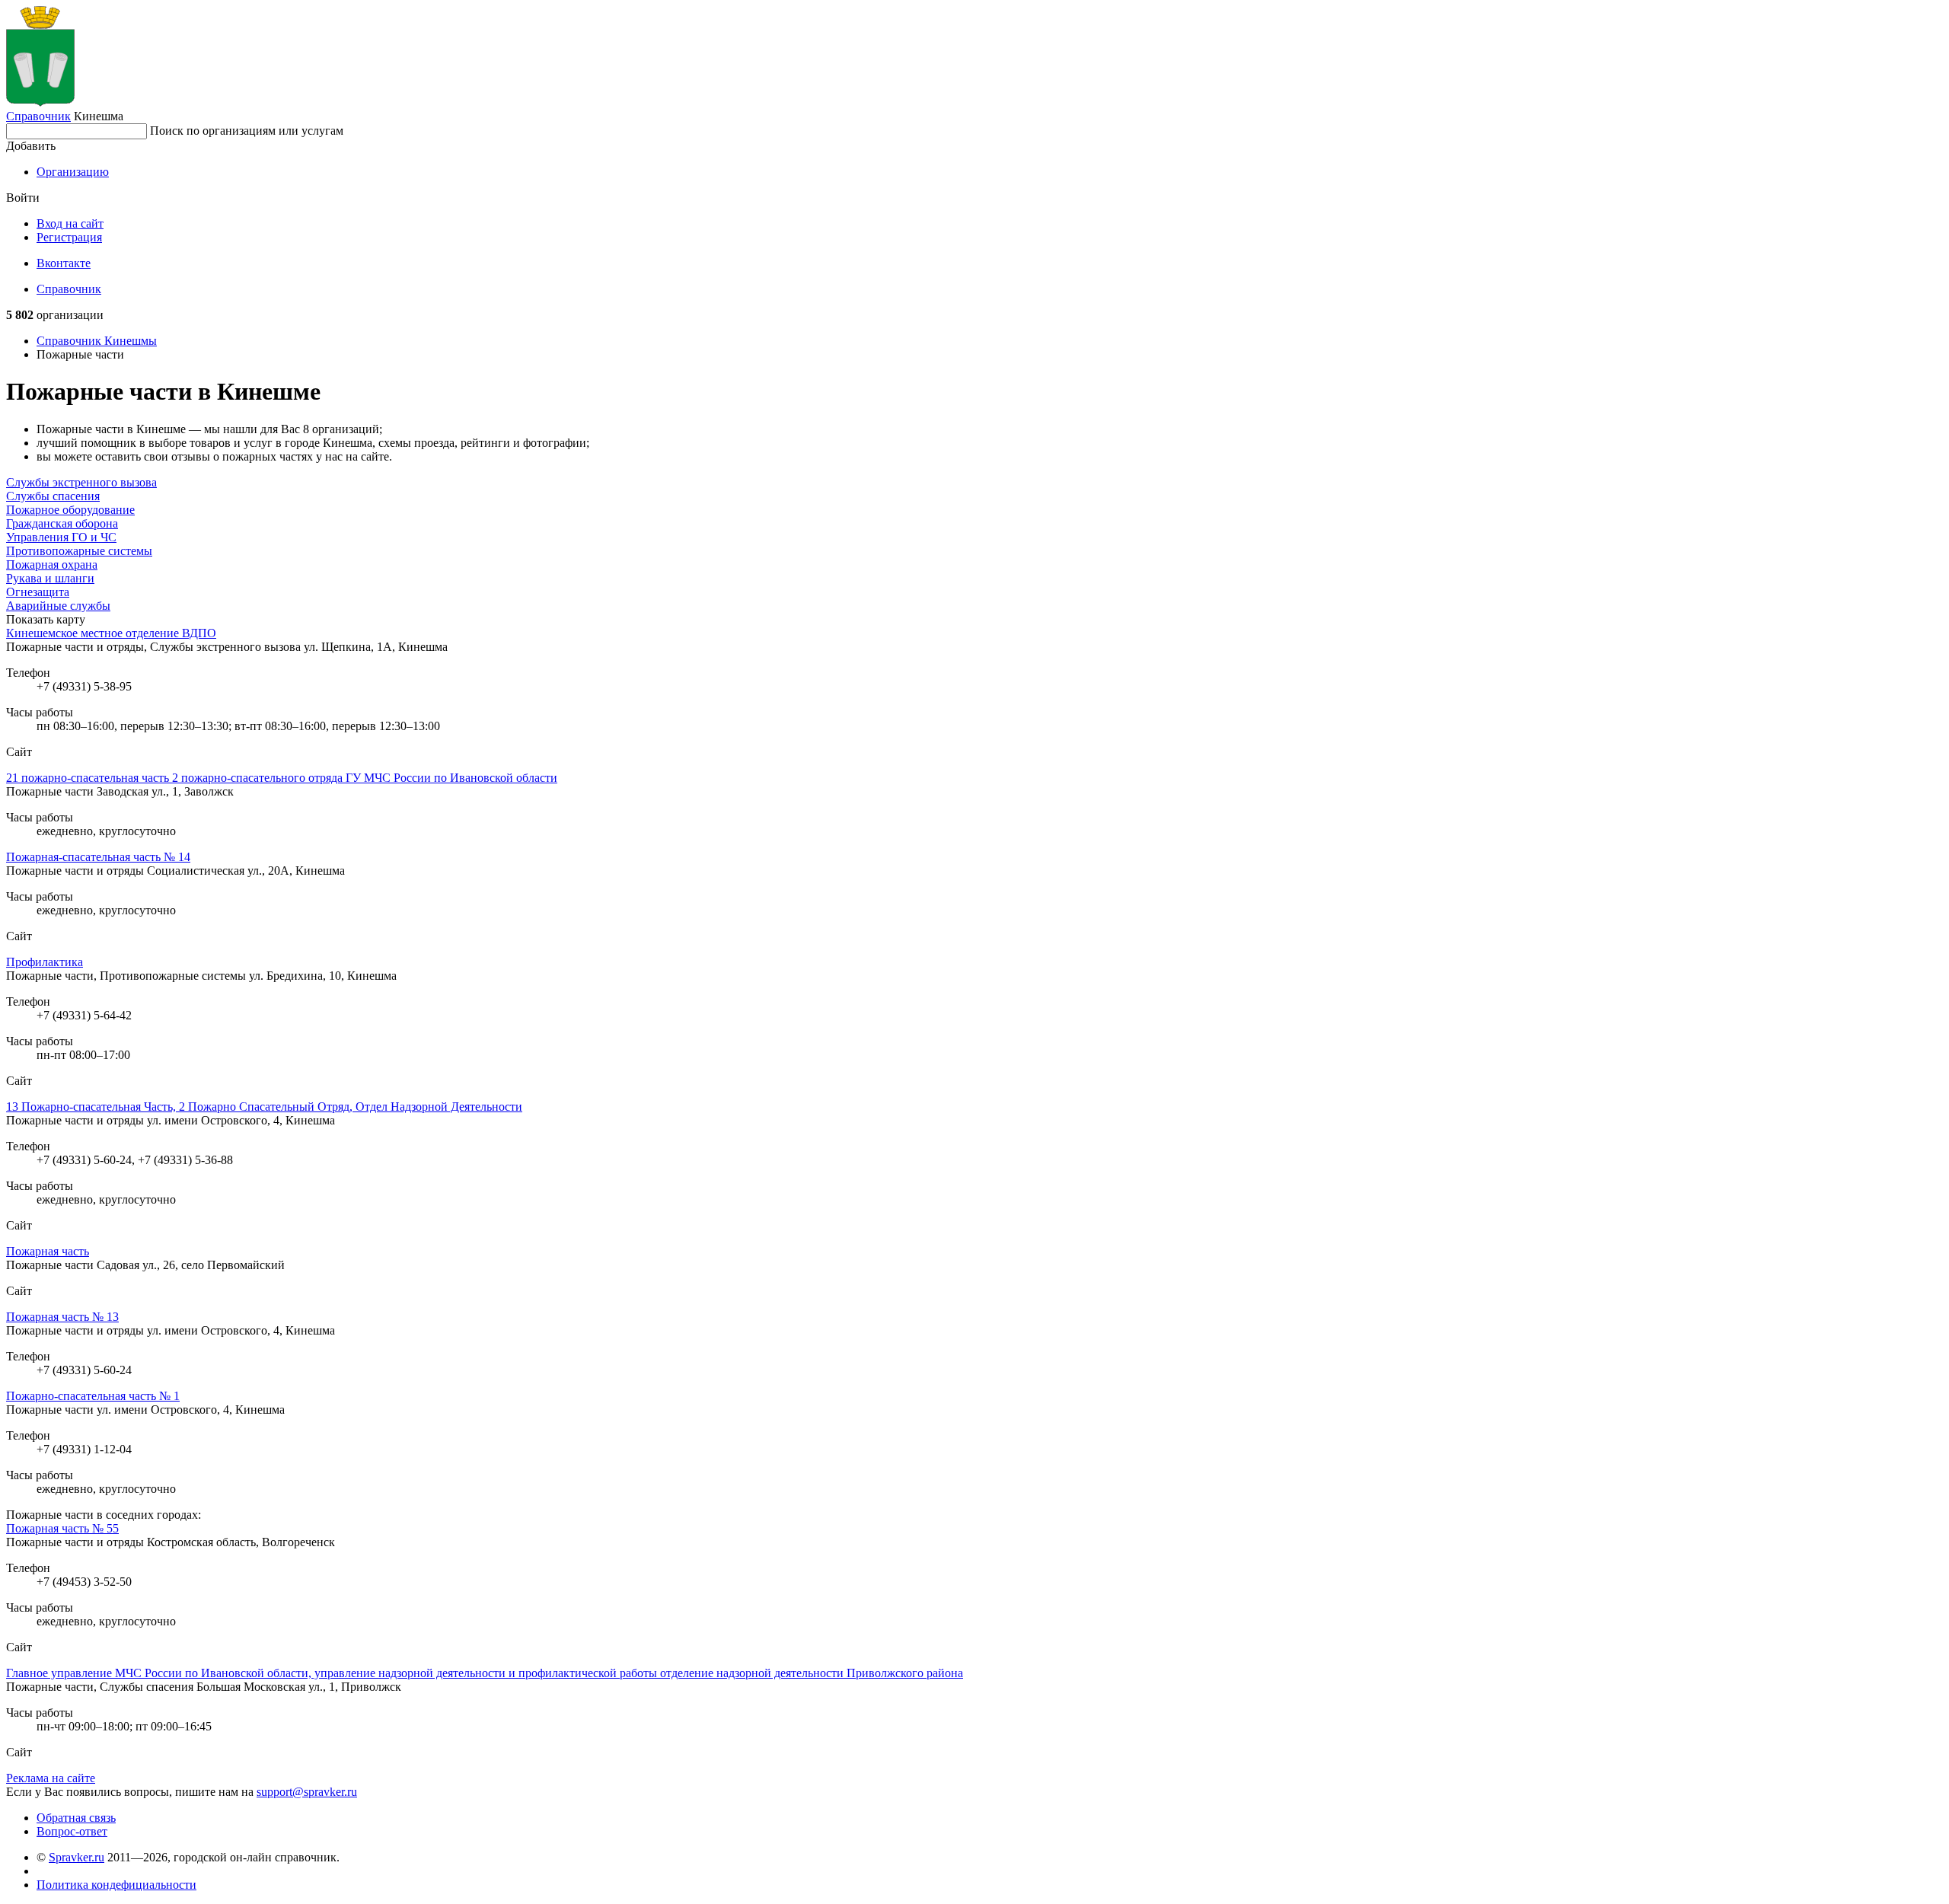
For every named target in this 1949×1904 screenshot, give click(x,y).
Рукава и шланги (50, 578)
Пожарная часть (48, 1251)
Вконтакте (64, 263)
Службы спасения (53, 496)
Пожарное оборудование (70, 510)
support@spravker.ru (307, 1792)
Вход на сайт (70, 223)
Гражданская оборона (62, 523)
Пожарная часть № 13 (62, 1317)
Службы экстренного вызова (81, 482)
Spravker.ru (77, 1857)
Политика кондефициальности (116, 1885)
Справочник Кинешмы (97, 341)
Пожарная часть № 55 (62, 1528)
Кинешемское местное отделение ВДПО (111, 633)
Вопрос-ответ (72, 1831)
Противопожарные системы (79, 551)
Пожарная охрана (52, 565)
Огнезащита (38, 592)
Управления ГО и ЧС (61, 537)
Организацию (73, 172)
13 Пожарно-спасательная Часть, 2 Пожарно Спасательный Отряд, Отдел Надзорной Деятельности (264, 1107)
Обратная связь (76, 1818)
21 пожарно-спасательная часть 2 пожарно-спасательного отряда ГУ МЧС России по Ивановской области (282, 778)
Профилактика (45, 962)
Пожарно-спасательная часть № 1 (93, 1396)
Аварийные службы (58, 606)
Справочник (38, 116)
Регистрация (69, 237)
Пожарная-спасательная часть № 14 (98, 857)
